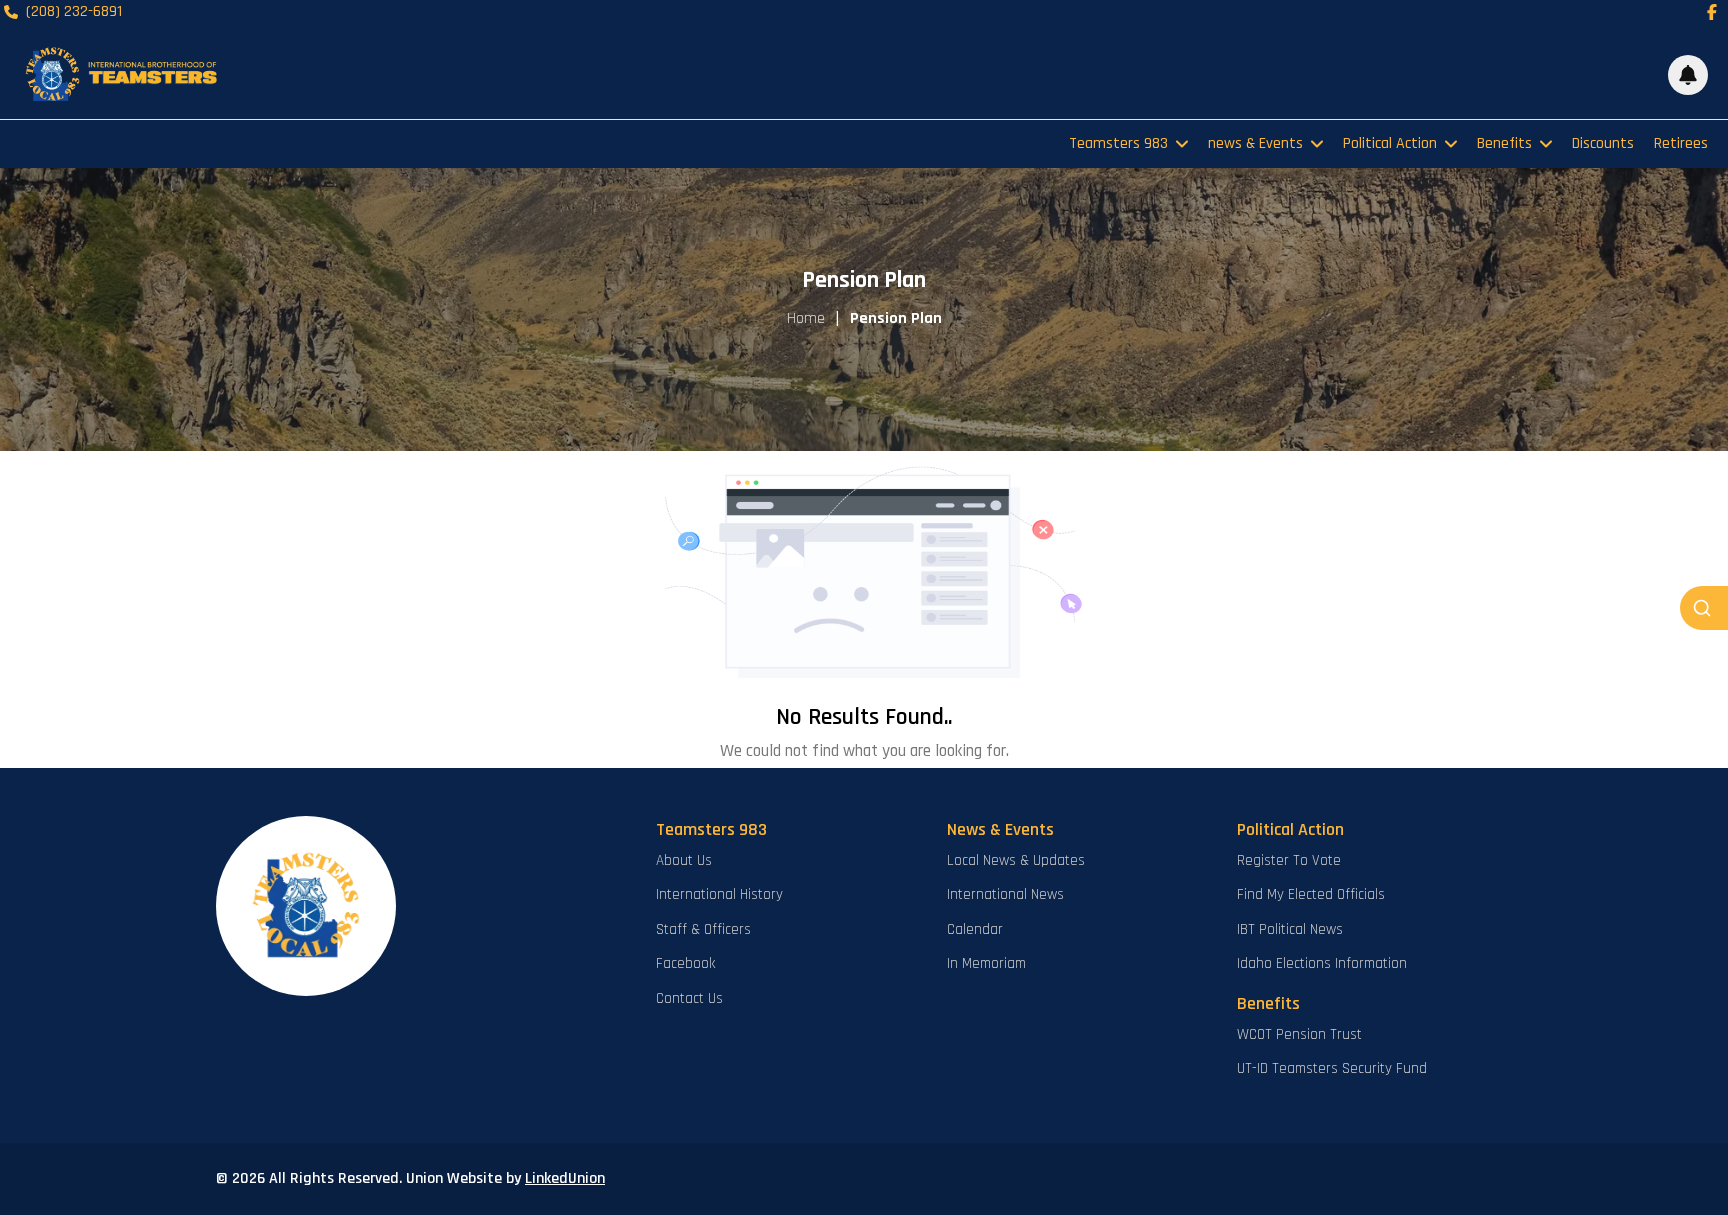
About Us (684, 860)
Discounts (1603, 143)
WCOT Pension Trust (1299, 1034)
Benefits (1504, 143)
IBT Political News (1290, 929)
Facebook (685, 963)
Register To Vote (1289, 860)
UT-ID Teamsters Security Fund (1332, 1068)
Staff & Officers (703, 929)
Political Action (1390, 143)
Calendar (975, 929)
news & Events (1255, 143)
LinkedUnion (565, 1178)
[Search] (1704, 608)
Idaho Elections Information (1322, 963)
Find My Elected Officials (1311, 894)
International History (719, 894)
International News (1005, 894)
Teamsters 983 (1118, 143)
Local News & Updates (1016, 860)
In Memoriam (986, 963)
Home (806, 318)
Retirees (1681, 143)
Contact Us (689, 998)
